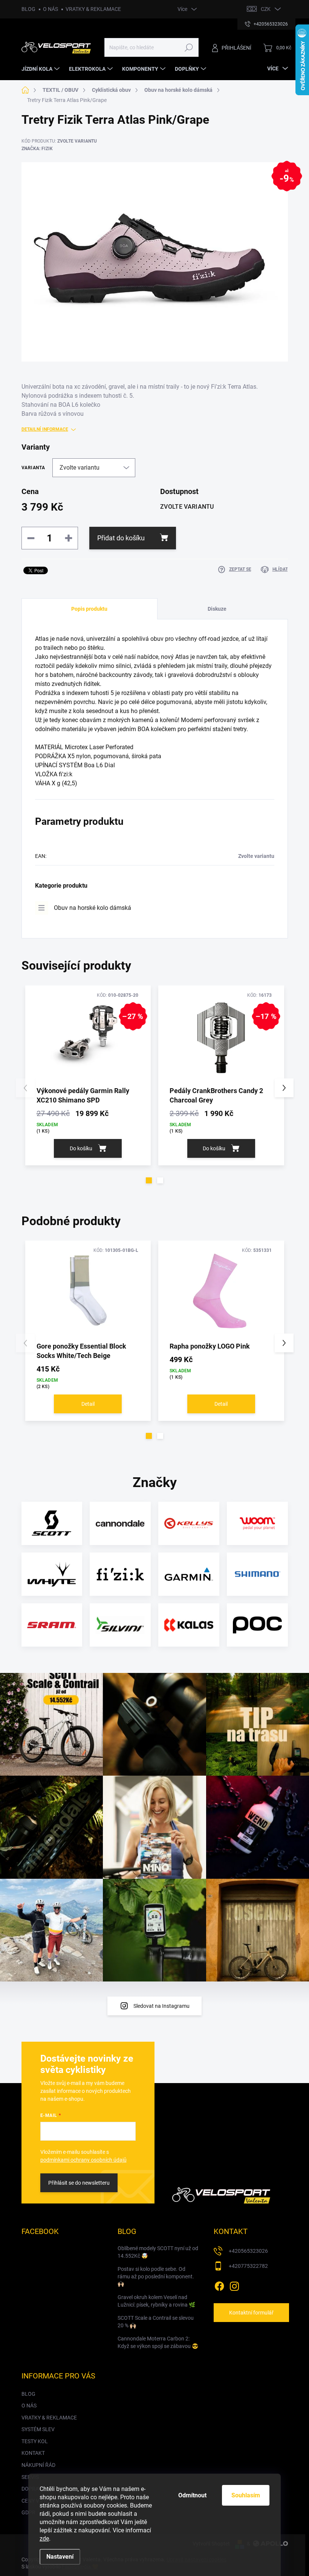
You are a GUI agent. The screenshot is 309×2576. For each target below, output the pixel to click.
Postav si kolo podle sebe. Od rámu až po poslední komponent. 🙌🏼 (156, 2276)
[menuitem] (41, 69)
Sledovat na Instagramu (161, 2006)
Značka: (37, 149)
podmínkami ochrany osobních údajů (83, 2160)
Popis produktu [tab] (89, 609)
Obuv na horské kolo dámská (93, 908)
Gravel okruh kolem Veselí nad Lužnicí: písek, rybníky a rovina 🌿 (156, 2301)
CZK (266, 9)
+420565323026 (248, 2251)
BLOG (28, 9)
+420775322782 (248, 2266)
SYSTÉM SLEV (38, 2429)
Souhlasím (246, 2495)
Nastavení (60, 2557)
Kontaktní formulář (251, 2313)
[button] (149, 1180)
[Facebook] (219, 2285)
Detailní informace (45, 429)
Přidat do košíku (121, 538)
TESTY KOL (35, 2441)
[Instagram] (234, 2285)
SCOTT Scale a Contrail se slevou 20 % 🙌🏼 (156, 2322)
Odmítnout (192, 2495)
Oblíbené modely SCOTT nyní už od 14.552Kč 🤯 (158, 2252)
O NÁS (50, 9)
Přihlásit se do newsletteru (79, 2183)
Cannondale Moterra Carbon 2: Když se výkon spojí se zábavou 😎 (158, 2342)
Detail (88, 1404)
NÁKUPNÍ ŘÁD (38, 2465)
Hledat (189, 47)
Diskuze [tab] (217, 609)
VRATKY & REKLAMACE (93, 9)
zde (44, 2539)
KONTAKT (33, 2453)
